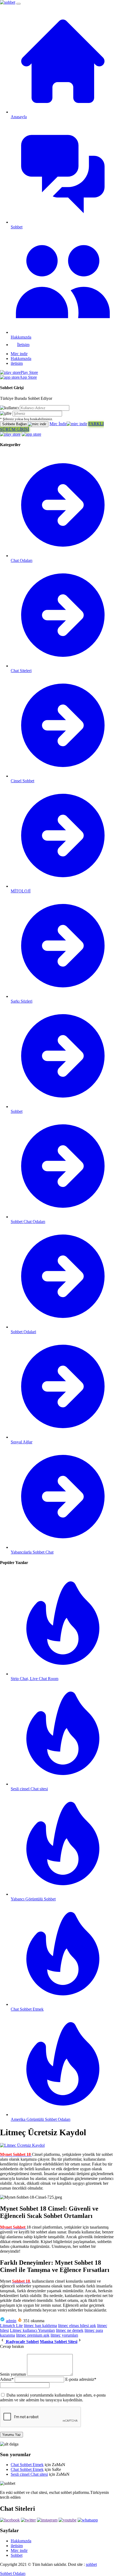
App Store (28, 377)
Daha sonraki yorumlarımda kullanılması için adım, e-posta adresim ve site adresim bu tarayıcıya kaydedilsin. (53, 2397)
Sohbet (17, 2555)
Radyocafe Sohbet (22, 2342)
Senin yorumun (13, 2374)
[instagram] (47, 2520)
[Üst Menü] (18, 4)
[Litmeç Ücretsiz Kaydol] (22, 2145)
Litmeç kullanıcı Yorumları (32, 2330)
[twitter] (28, 2520)
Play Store (29, 372)
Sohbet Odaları (13, 2573)
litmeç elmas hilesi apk (77, 2326)
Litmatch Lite (11, 2326)
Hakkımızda (21, 359)
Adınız (7, 2379)
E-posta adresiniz (81, 2379)
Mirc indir (19, 354)
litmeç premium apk (33, 2335)
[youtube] (68, 2520)
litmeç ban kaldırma (40, 2326)
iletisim (17, 363)
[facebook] (10, 2520)
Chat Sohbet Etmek (27, 2465)
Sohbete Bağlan (15, 424)
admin (11, 2321)
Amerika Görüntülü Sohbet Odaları (41, 2119)
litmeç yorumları (64, 2335)
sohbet (91, 2564)
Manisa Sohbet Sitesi (59, 2342)
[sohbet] (8, 2)
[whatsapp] (88, 2520)
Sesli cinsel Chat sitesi (29, 2474)
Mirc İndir (58, 424)
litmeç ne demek (70, 2330)
